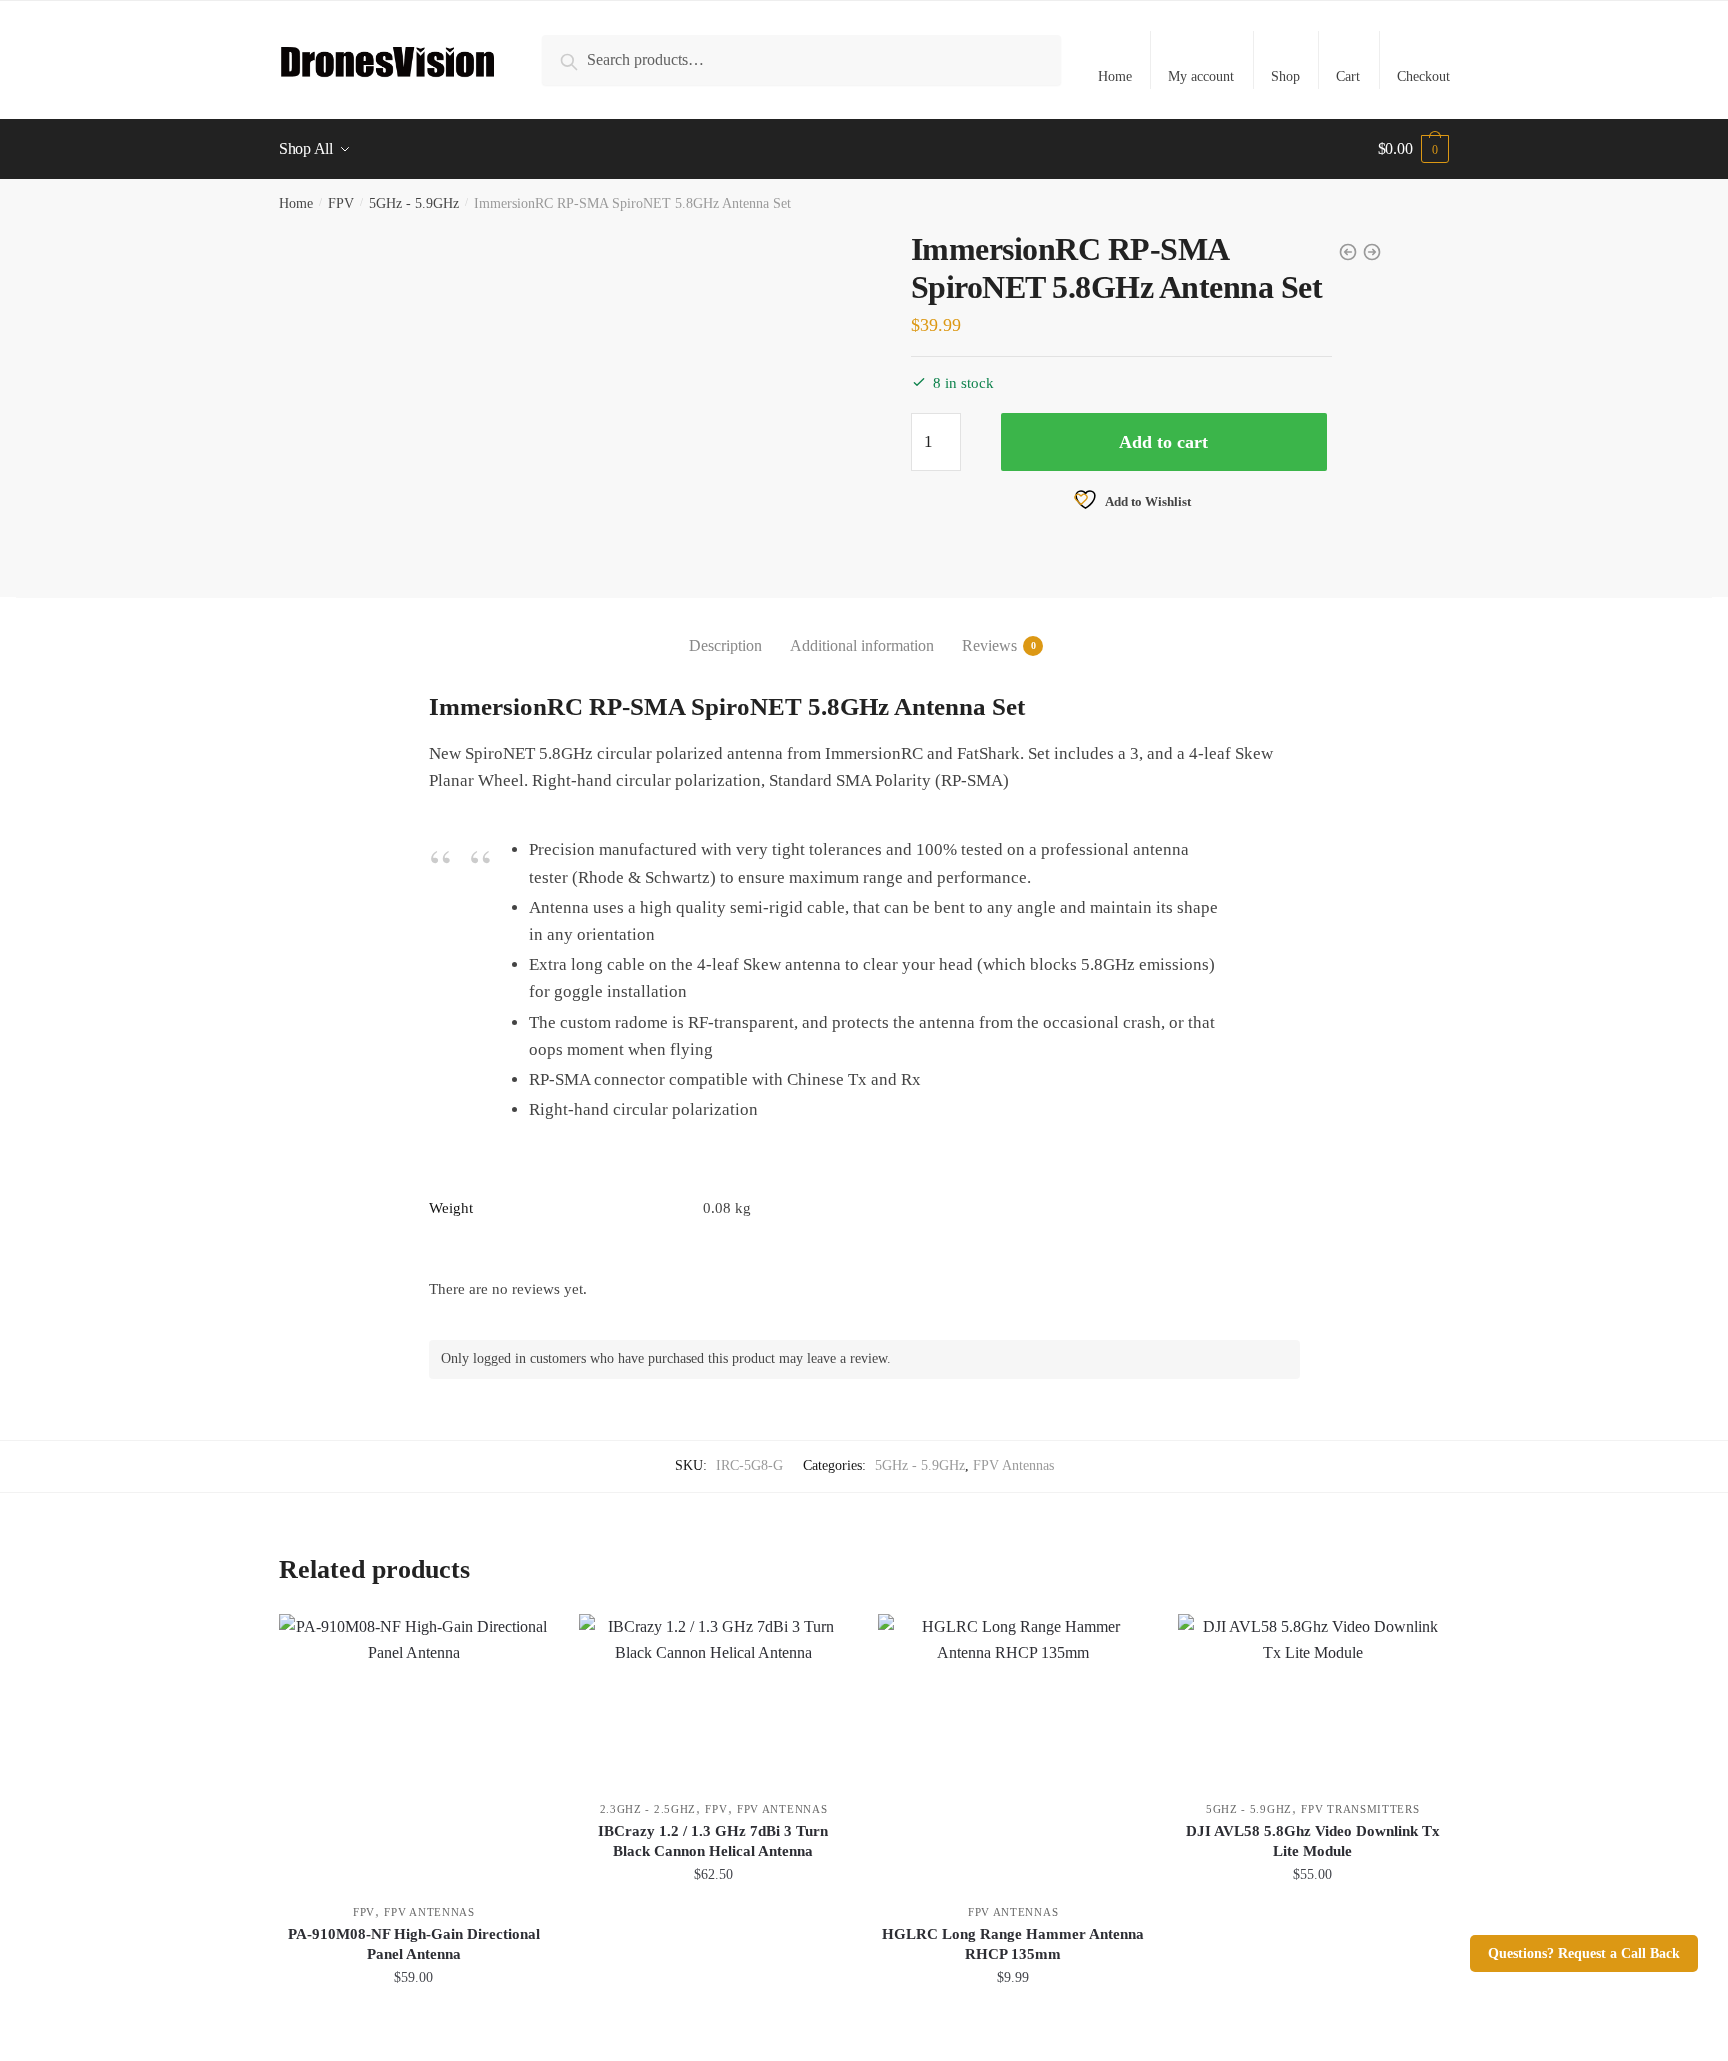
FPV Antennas (1013, 1465)
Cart (1348, 76)
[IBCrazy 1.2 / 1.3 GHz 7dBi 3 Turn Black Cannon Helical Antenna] (714, 1697)
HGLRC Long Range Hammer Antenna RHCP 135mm (1013, 1944)
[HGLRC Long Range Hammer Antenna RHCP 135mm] (1013, 1749)
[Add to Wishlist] (524, 1639)
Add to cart (1163, 442)
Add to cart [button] (414, 2021)
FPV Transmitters (1360, 1809)
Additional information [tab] (862, 645)
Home (1115, 76)
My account (1201, 76)
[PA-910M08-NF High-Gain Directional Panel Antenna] (414, 1749)
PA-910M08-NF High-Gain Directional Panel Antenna (414, 1944)
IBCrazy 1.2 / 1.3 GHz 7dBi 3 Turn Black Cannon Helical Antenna (713, 1841)
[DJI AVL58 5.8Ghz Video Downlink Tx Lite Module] (1313, 1697)
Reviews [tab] (989, 645)
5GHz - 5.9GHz (414, 203)
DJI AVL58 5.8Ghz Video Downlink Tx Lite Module (1313, 1841)
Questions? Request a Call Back (1584, 1953)
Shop (1285, 76)
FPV (341, 203)
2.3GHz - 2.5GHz (648, 1809)
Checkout (1423, 76)
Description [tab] (725, 645)
